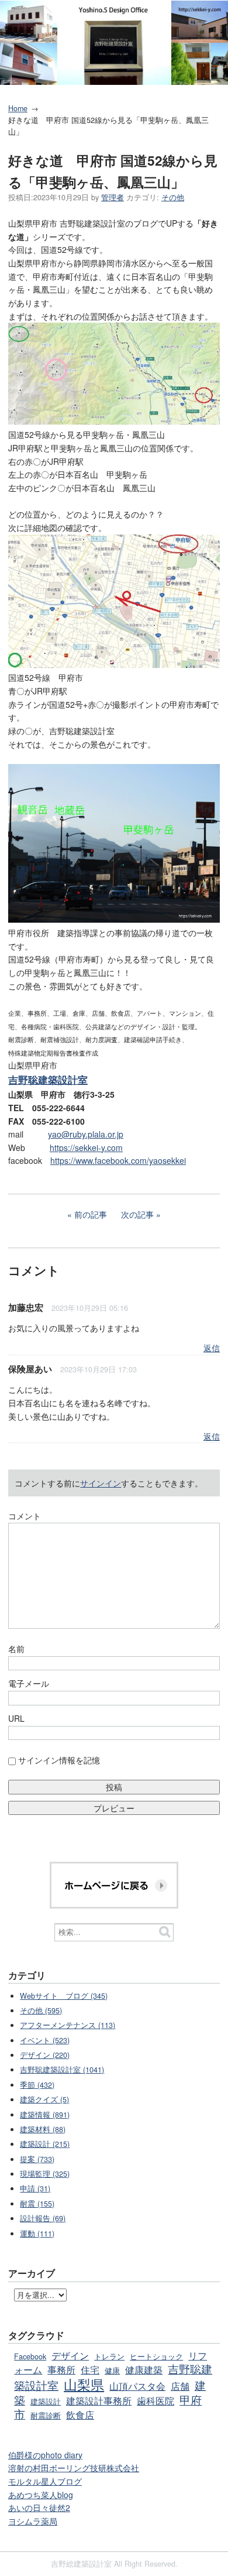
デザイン (70, 2355)
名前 (16, 1649)
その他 (173, 197)
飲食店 (80, 2414)
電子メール (29, 1683)
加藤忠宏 (26, 1307)
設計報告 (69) (43, 2218)
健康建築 (144, 2369)
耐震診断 (46, 2416)
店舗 (180, 2386)
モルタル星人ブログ (45, 2481)
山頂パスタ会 (137, 2386)
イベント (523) (45, 2040)
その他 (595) (41, 2010)
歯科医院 (156, 2400)
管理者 (113, 197)
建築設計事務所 (99, 2400)
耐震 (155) (37, 2204)
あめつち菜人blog (41, 2495)
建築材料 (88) (43, 2129)
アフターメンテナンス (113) (68, 2025)
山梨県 (84, 2384)
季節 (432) (37, 2085)
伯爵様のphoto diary (45, 2455)
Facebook (30, 2356)
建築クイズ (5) (44, 2099)
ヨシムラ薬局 (33, 2521)
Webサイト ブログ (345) (64, 1996)
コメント (25, 1516)
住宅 (90, 2369)
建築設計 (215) (45, 2144)
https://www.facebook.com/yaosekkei (118, 1160)
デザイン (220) (45, 2055)
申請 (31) (35, 2188)
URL (16, 1718)
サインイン (101, 1483)
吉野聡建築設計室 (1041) (62, 2070)
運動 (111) (37, 2234)
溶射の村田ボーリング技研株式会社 (74, 2468)
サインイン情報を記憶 (59, 1760)
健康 (112, 2371)
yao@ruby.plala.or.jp (86, 1134)
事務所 (61, 2369)
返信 (212, 1348)
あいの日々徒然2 (39, 2508)
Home (18, 108)
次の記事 (137, 1214)
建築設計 (46, 2402)
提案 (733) (37, 2159)
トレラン (109, 2356)
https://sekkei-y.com (86, 1147)
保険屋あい (30, 1369)
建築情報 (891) (45, 2115)
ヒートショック (156, 2356)
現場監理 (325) (45, 2174)
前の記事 (91, 1214)
